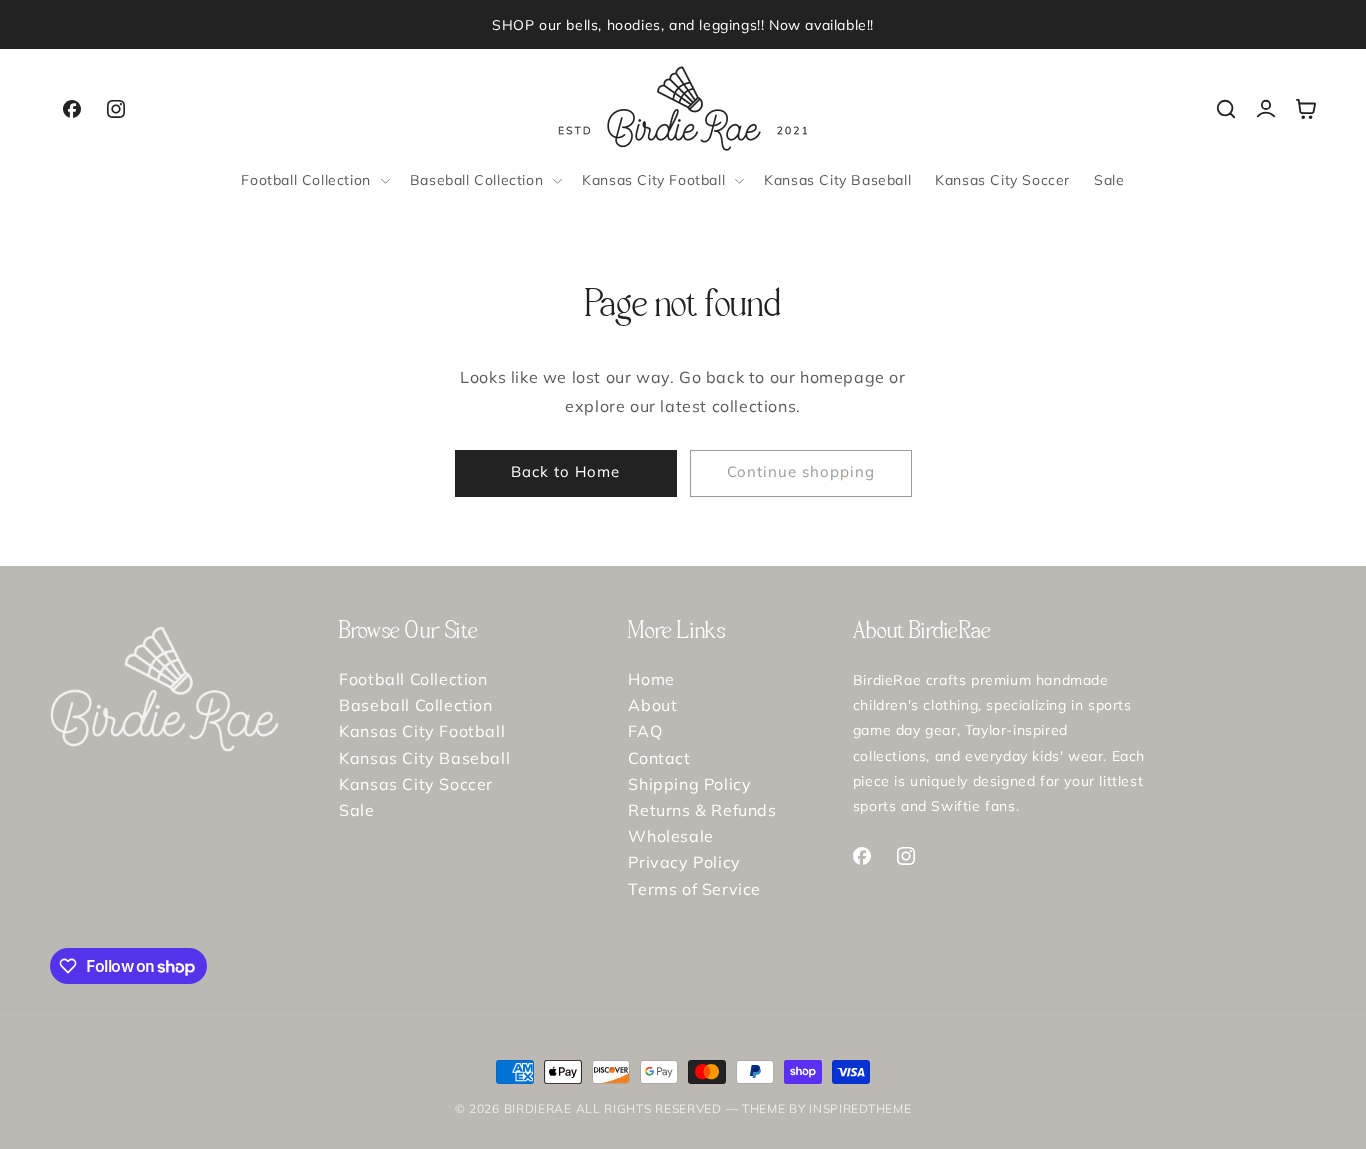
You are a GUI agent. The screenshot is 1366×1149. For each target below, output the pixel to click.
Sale (356, 810)
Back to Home (565, 471)
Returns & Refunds (702, 810)
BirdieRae (538, 1108)
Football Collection (413, 680)
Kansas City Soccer (416, 784)
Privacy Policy (684, 862)
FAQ (645, 731)
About (652, 705)
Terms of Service (694, 889)
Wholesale (670, 836)
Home (651, 680)
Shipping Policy (689, 784)
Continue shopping (801, 471)
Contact (659, 758)
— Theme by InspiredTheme (817, 1108)
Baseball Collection (415, 705)
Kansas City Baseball (424, 758)
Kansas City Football (422, 731)
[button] (313, 180)
